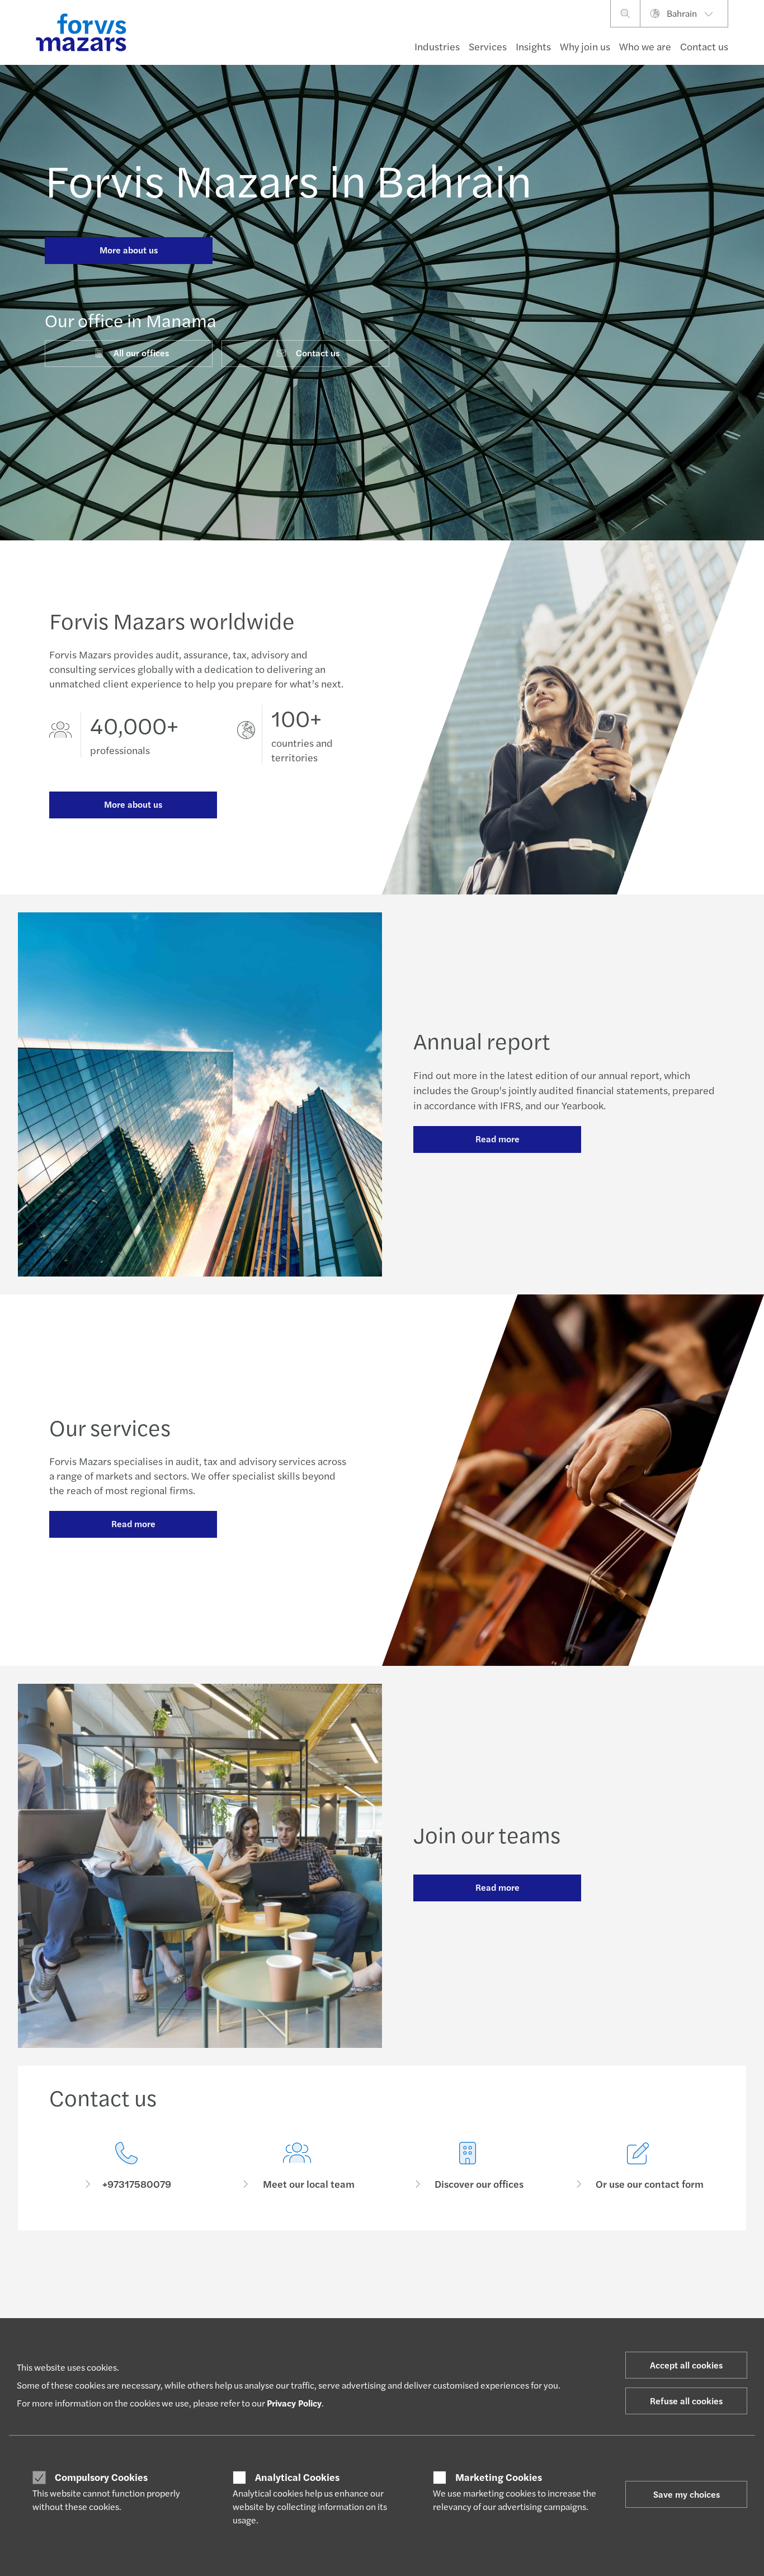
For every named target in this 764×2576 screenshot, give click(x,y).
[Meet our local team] (297, 2166)
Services (488, 46)
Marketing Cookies (499, 2477)
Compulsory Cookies (101, 2477)
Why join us (585, 46)
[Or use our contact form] (638, 2166)
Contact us (704, 46)
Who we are (645, 46)
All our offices (141, 353)
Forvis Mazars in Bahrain (288, 179)
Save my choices (687, 2494)
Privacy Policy (294, 2403)
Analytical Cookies (297, 2477)
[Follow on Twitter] (421, 2279)
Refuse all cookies (686, 2401)
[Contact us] (126, 2166)
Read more (497, 1139)
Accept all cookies (686, 2365)
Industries (437, 46)
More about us (129, 250)
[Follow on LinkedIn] (395, 2279)
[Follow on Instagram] (448, 2279)
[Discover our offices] (467, 2166)
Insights (533, 46)
